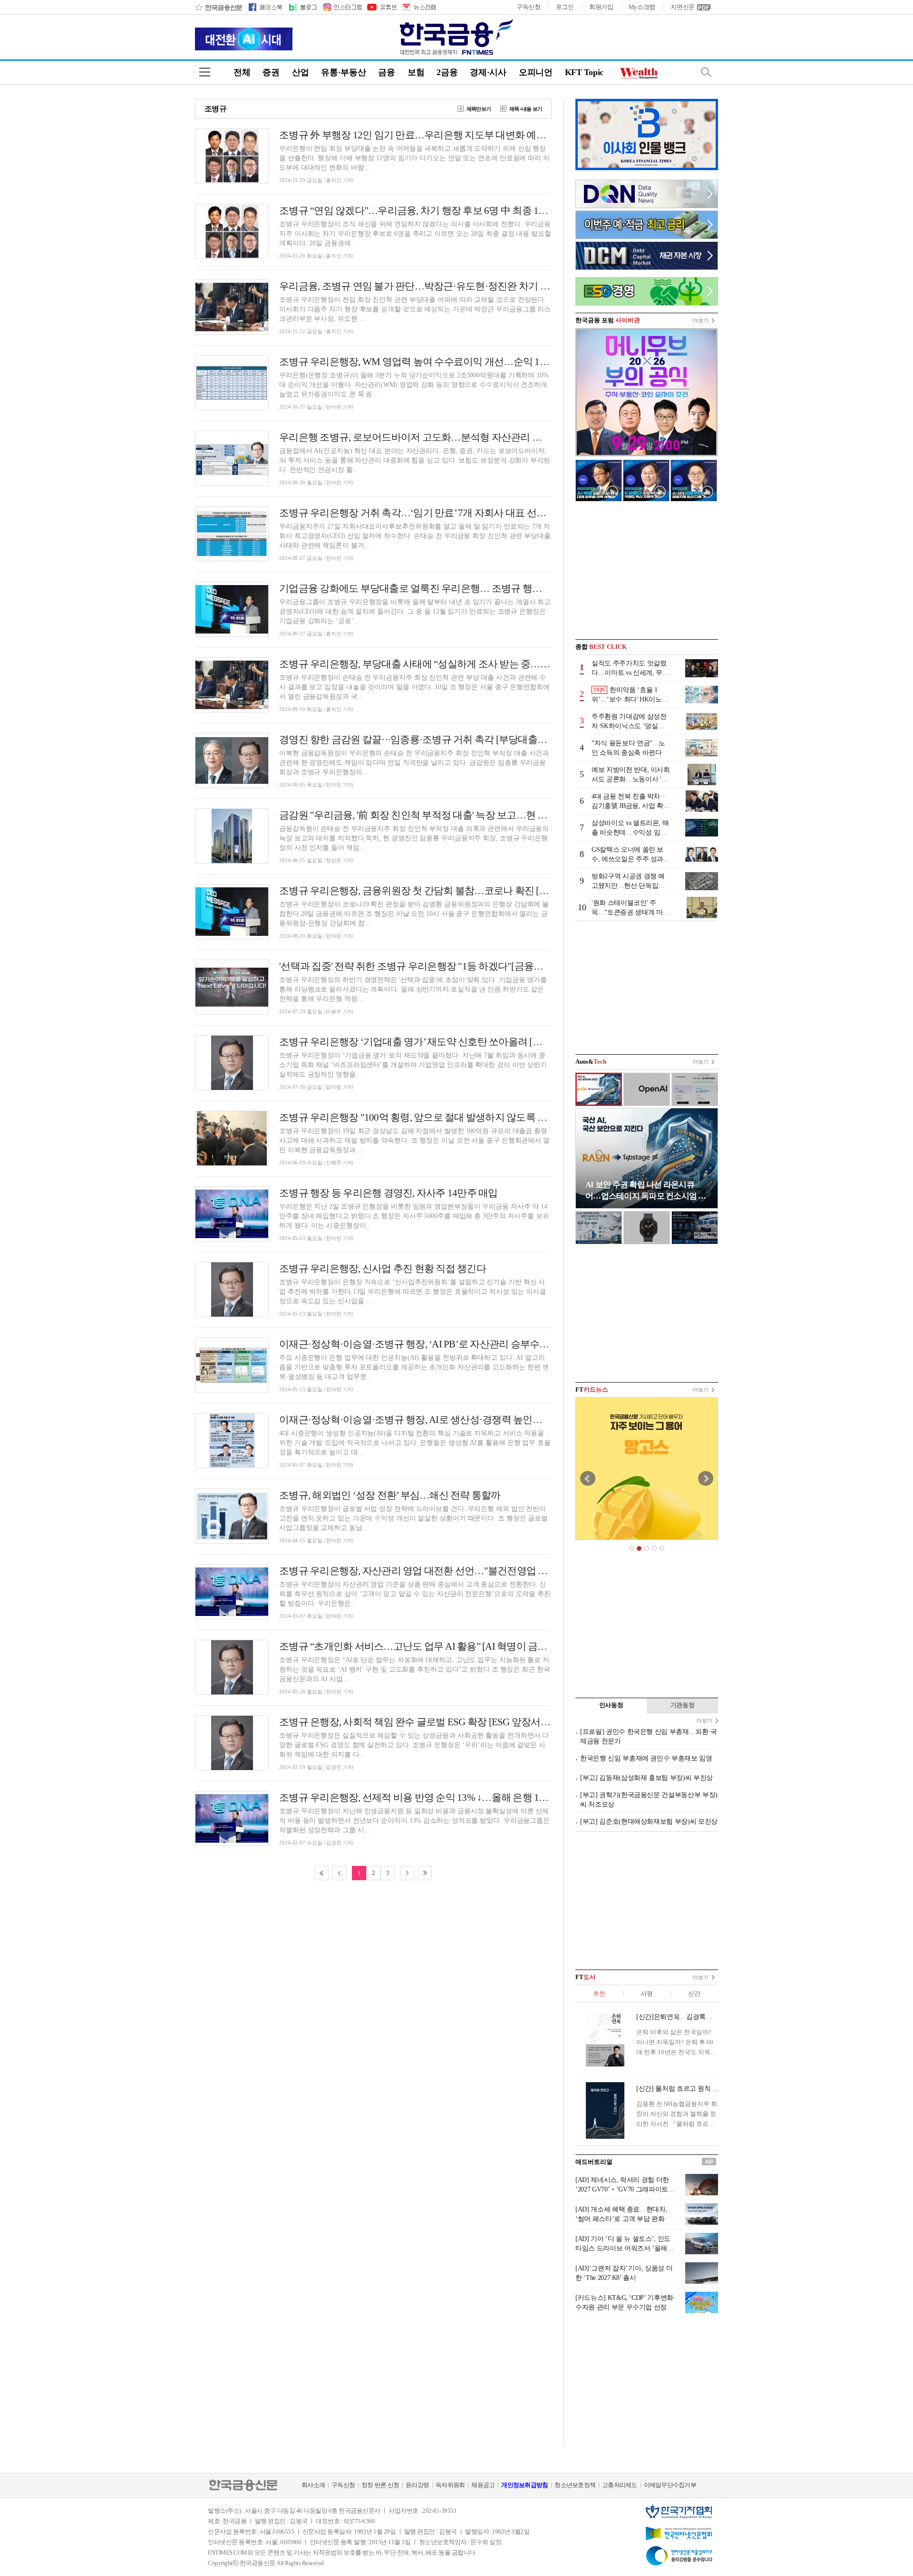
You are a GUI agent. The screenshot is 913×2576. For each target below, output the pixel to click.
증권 (271, 72)
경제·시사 (488, 72)
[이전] (340, 1873)
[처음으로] (322, 1873)
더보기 (701, 320)
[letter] (418, 7)
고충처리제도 (620, 2485)
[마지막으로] (425, 1873)
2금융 (447, 72)
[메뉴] (205, 72)
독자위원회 (450, 2485)
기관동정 (683, 1705)
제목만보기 (479, 109)
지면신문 (683, 7)
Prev (588, 1479)
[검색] (706, 72)
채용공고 (483, 2485)
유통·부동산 (343, 72)
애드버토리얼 (594, 2162)
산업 (300, 72)
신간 (694, 1994)
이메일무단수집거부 (670, 2485)
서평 (646, 1994)
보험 (416, 72)
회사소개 (313, 2485)
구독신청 (529, 7)
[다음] (407, 1873)
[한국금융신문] (219, 7)
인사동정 (611, 1705)
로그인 (565, 7)
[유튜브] (381, 7)
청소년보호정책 (575, 2485)
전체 (242, 72)
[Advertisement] (647, 570)
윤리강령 (417, 2485)
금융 (386, 72)
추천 (599, 1994)
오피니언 (536, 72)
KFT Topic (584, 72)
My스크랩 (642, 7)
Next (706, 1479)
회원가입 (601, 7)
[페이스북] (265, 7)
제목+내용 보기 (526, 109)
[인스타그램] (342, 7)
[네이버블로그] (302, 7)
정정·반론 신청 (380, 2485)
